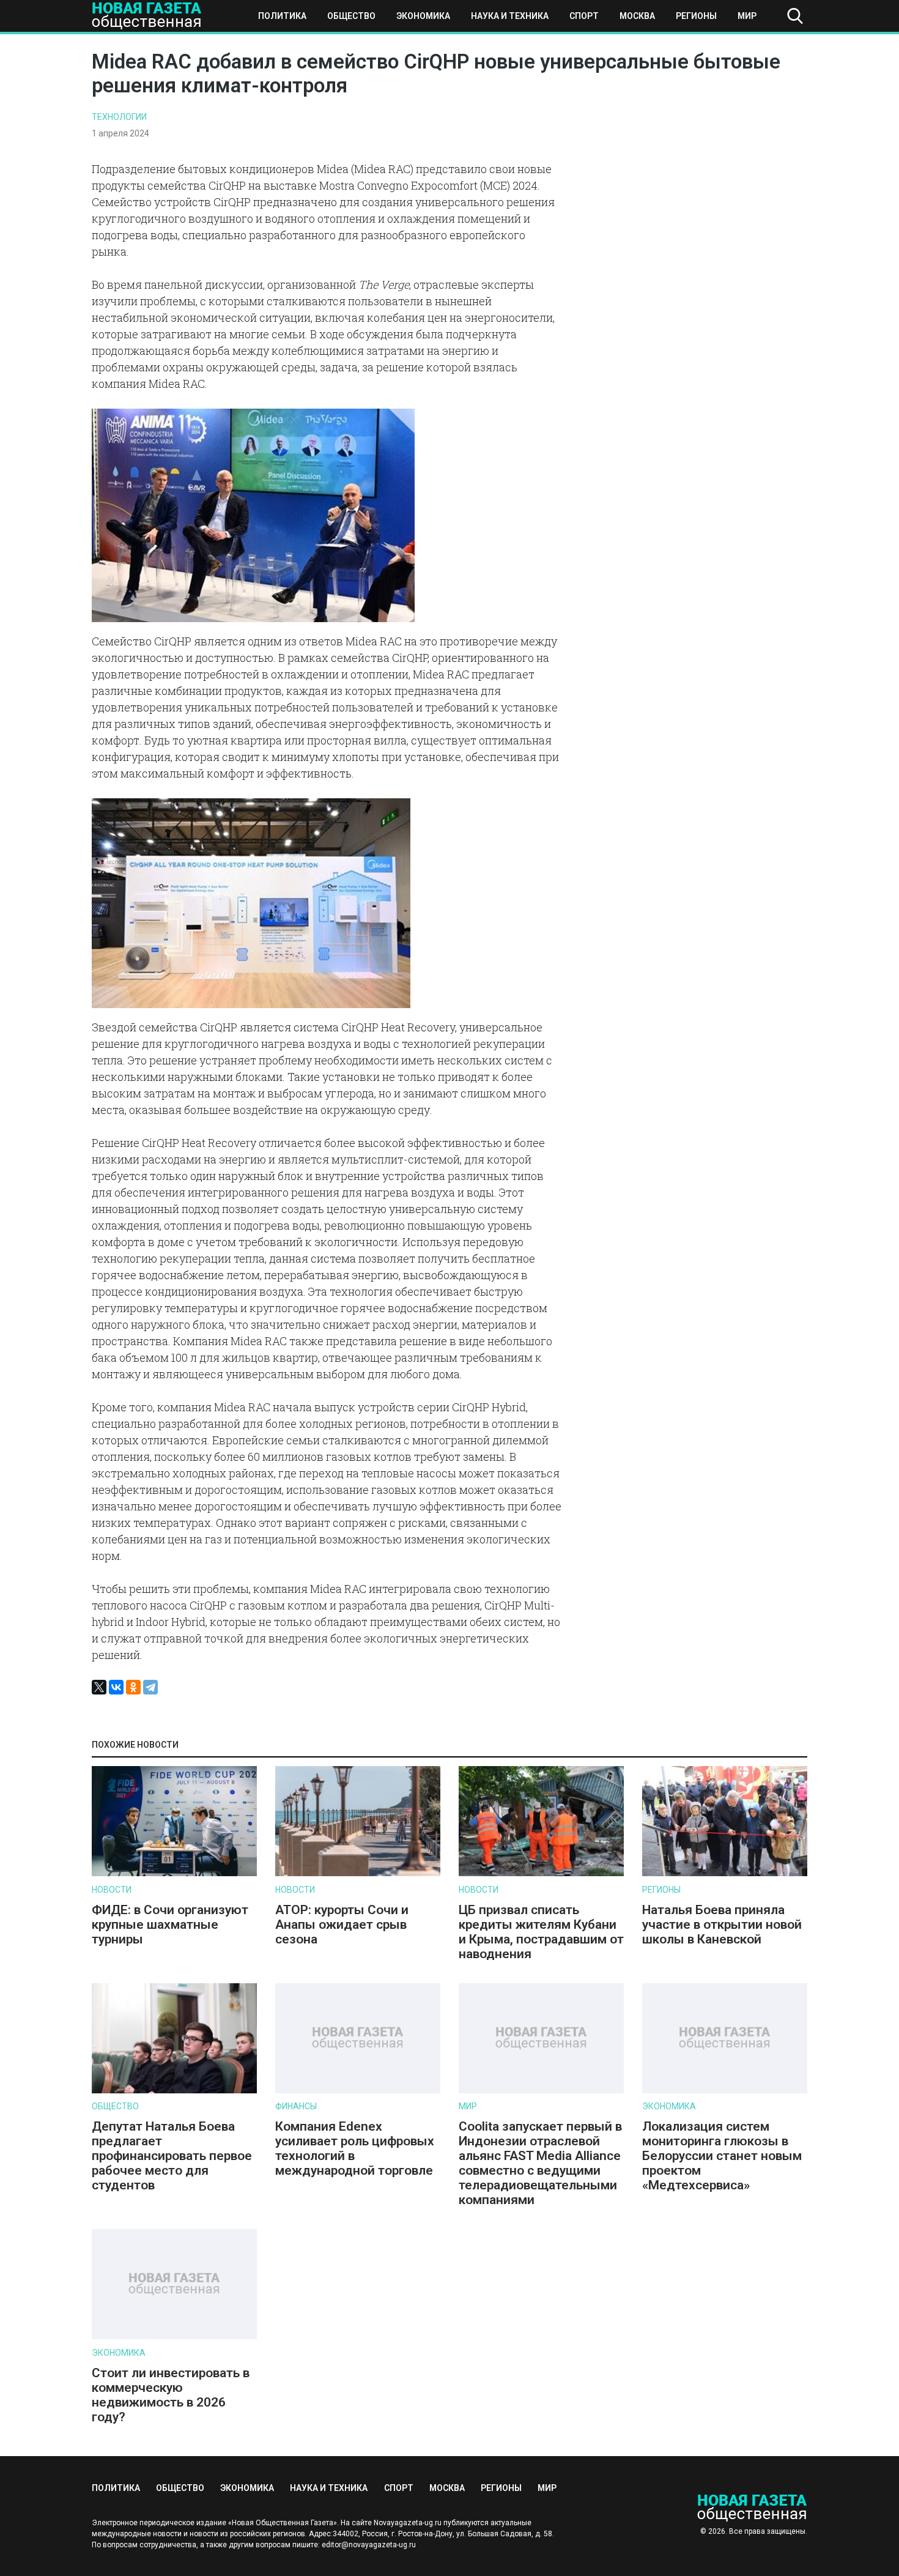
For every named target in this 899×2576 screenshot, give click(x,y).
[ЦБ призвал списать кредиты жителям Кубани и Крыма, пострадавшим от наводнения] (541, 1873)
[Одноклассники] (133, 1687)
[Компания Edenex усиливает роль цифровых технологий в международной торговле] (358, 2091)
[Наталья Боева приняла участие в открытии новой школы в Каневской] (725, 1873)
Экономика (423, 16)
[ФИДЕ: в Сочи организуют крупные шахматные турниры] (174, 1873)
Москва (637, 16)
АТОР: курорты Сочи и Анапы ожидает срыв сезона (342, 1925)
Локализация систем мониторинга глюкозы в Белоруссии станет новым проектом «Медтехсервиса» (722, 2156)
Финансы (296, 2106)
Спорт (584, 16)
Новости (112, 1890)
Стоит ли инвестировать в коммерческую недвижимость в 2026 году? (171, 2395)
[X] (99, 1687)
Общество (351, 16)
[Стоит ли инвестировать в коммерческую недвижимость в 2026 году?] (174, 2337)
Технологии (119, 117)
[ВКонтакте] (116, 1687)
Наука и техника (510, 16)
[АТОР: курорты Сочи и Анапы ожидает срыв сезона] (358, 1873)
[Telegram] (150, 1687)
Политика (282, 16)
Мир (747, 16)
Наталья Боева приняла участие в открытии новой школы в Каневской (722, 1925)
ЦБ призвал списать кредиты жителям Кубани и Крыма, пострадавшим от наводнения (541, 1932)
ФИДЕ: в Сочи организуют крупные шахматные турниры (170, 1925)
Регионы (696, 16)
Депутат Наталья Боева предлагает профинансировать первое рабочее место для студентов (172, 2156)
